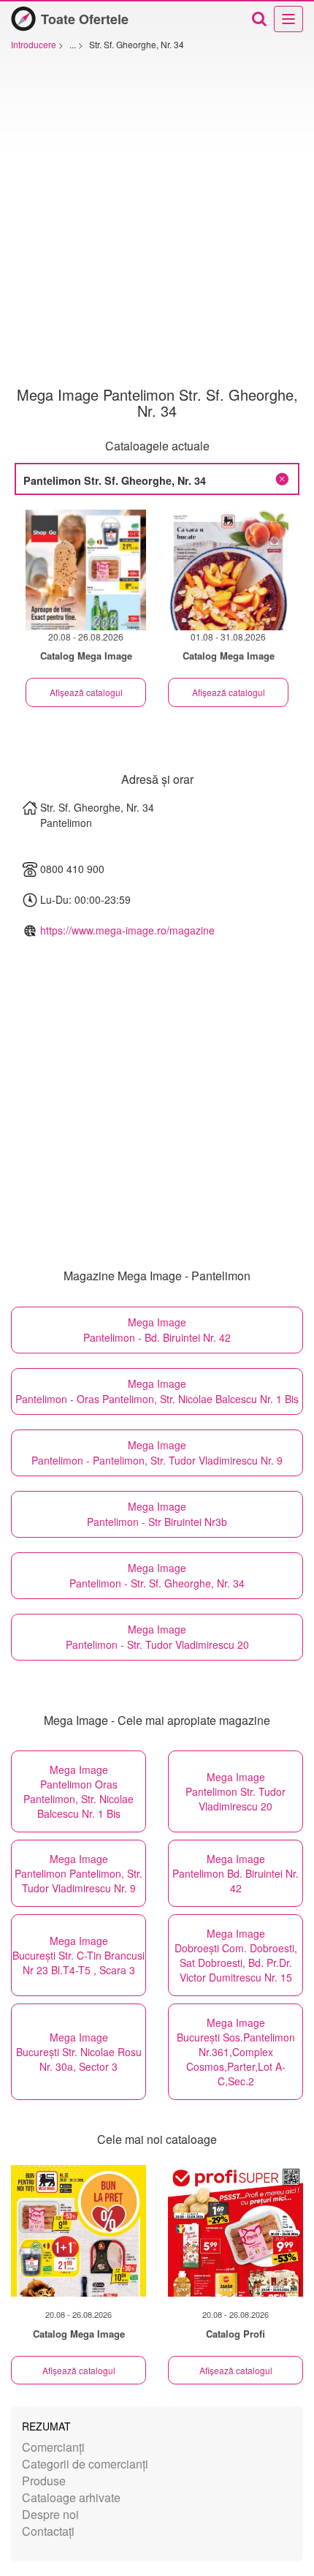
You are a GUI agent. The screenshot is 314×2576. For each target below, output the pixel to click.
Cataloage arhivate (71, 2497)
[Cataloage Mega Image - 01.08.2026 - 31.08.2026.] (228, 570)
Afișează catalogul (86, 692)
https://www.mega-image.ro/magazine (127, 930)
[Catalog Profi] (235, 2231)
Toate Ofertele (85, 19)
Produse (44, 2481)
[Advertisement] (157, 222)
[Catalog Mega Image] (78, 2231)
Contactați (48, 2531)
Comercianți (53, 2447)
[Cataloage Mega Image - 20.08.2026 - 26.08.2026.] (86, 570)
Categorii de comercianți (85, 2464)
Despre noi (50, 2514)
